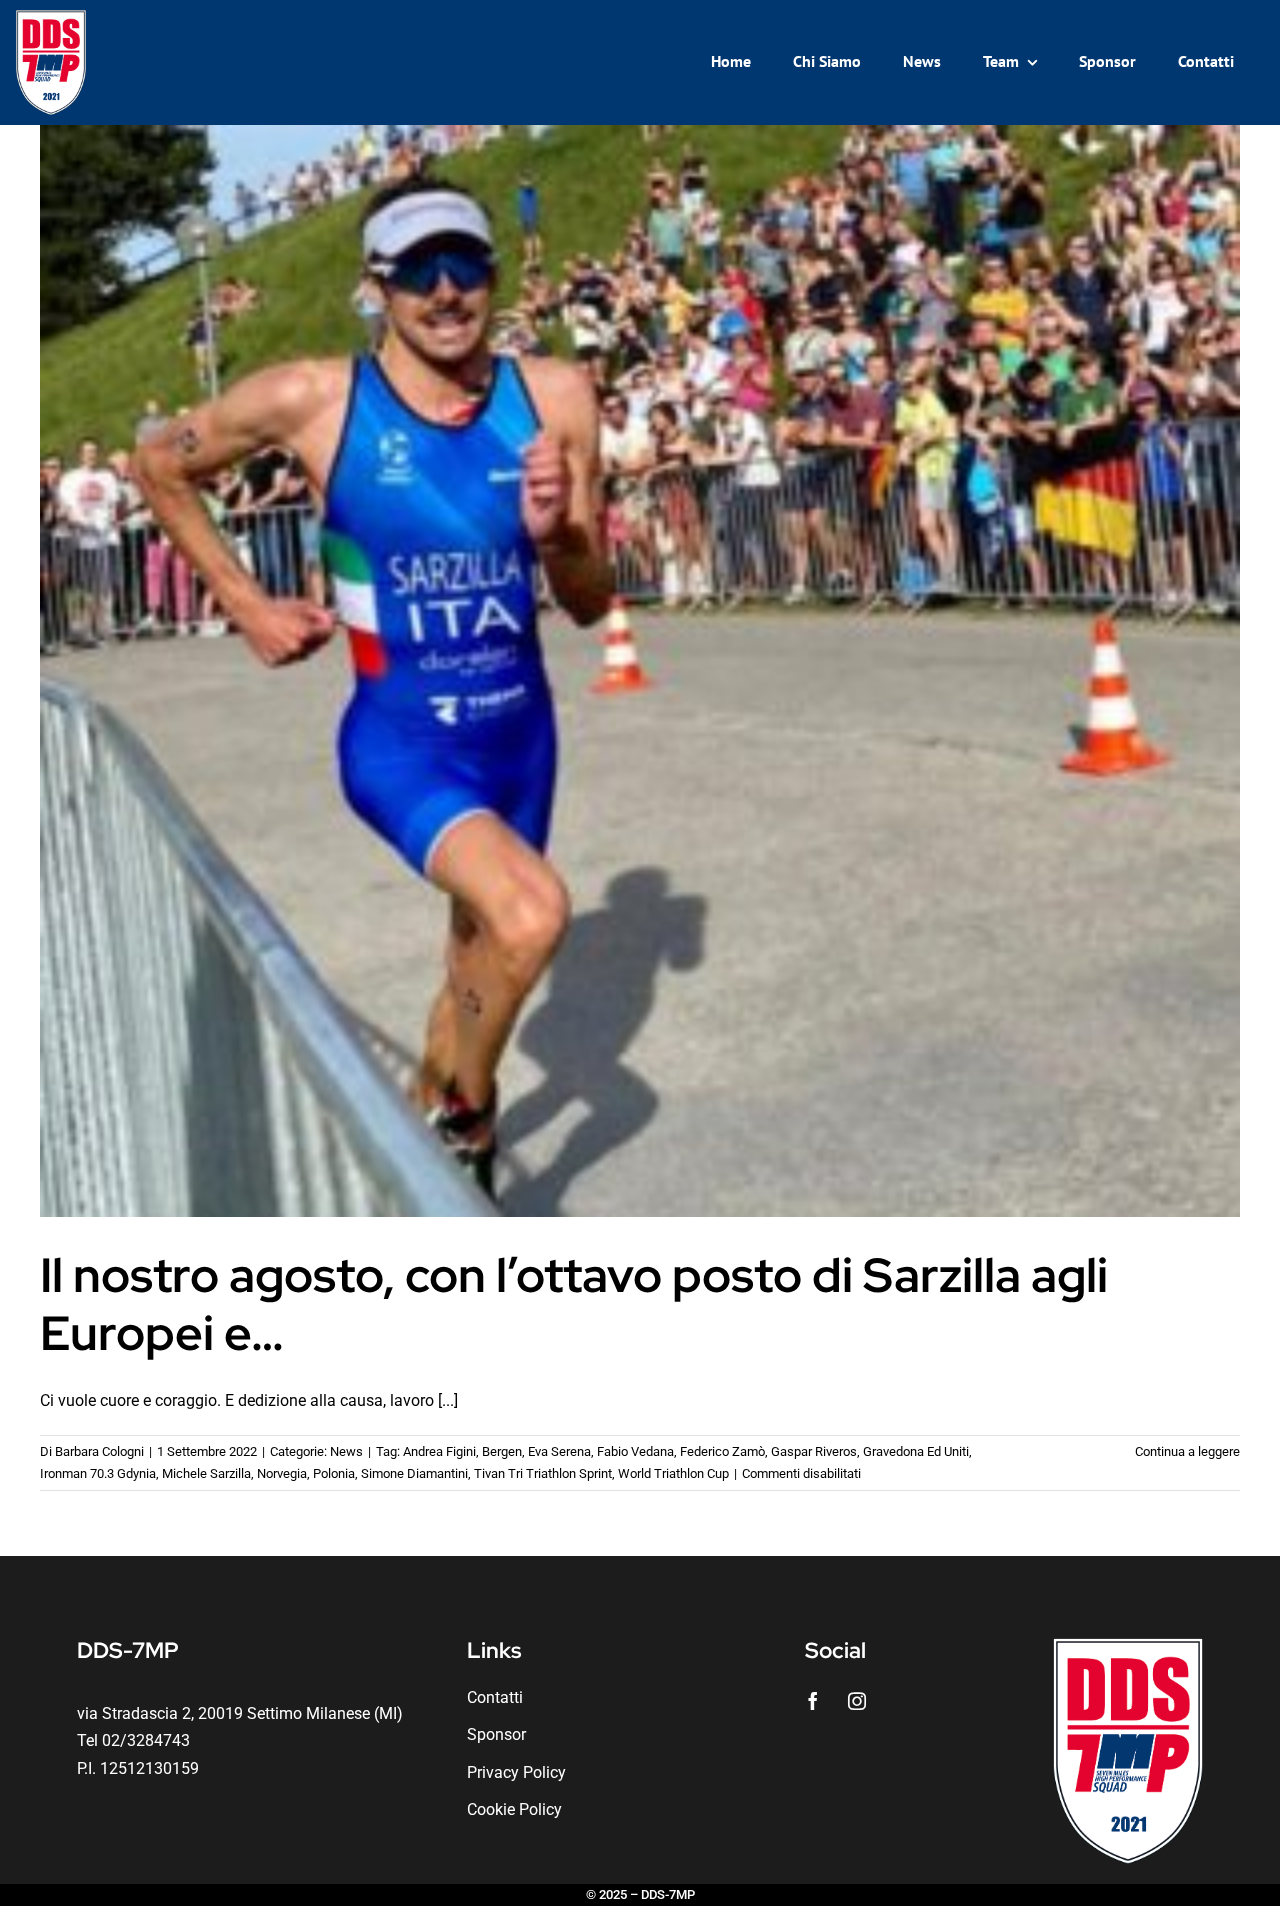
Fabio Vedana (635, 1451)
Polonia (334, 1473)
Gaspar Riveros (814, 1451)
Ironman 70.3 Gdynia (98, 1473)
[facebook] (813, 1701)
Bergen (502, 1451)
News (346, 1451)
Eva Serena (559, 1451)
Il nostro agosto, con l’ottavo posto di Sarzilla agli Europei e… (574, 1304)
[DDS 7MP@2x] (51, 17)
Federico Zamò (722, 1451)
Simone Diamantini (414, 1473)
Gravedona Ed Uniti (916, 1451)
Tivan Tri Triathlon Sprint (543, 1473)
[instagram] (857, 1701)
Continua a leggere (1187, 1451)
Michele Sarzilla (206, 1473)
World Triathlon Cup (673, 1473)
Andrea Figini (439, 1451)
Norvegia (282, 1473)
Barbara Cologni (99, 1451)
